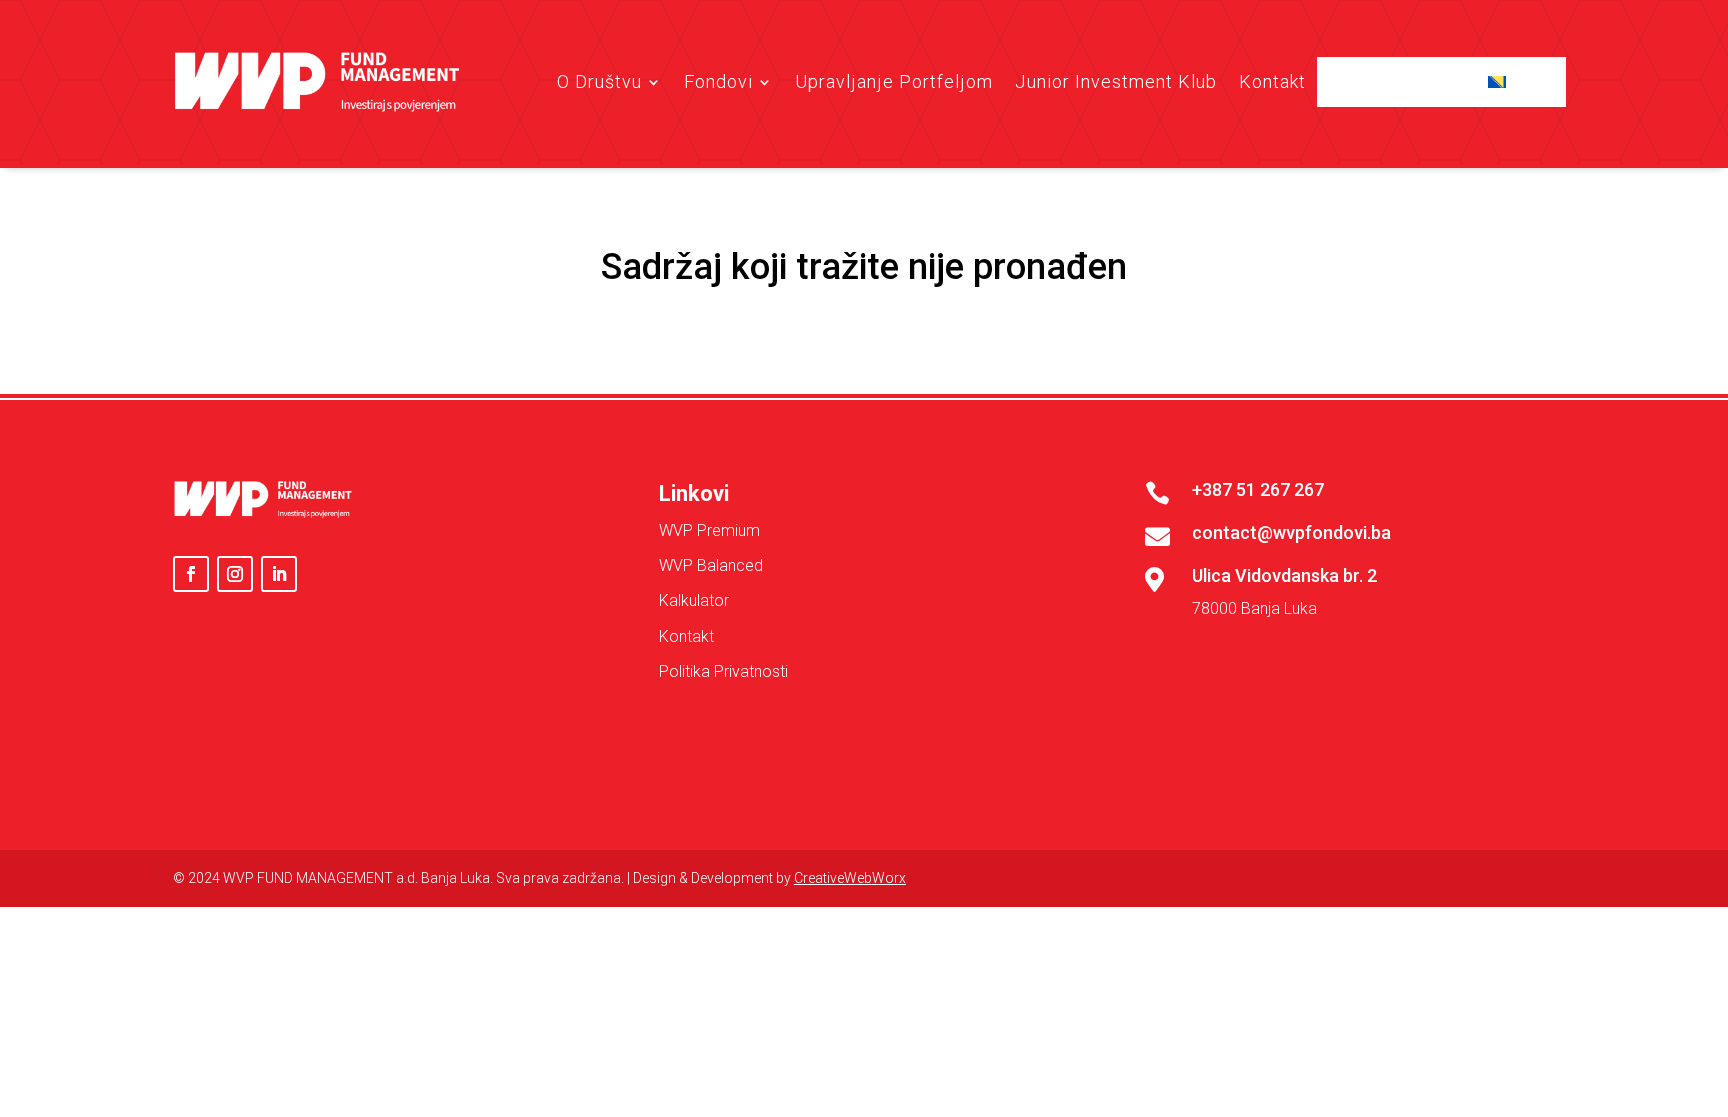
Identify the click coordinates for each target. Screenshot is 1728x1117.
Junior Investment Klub (1116, 81)
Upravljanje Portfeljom (894, 81)
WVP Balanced (711, 565)
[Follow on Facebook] (191, 574)
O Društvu (599, 81)
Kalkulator (694, 600)
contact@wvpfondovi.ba (1291, 532)
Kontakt (1272, 81)
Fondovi (718, 81)
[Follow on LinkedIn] (279, 574)
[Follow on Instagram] (235, 574)
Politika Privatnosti (723, 671)
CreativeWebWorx (850, 878)
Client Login (1405, 81)
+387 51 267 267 (1258, 489)
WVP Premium (709, 530)
